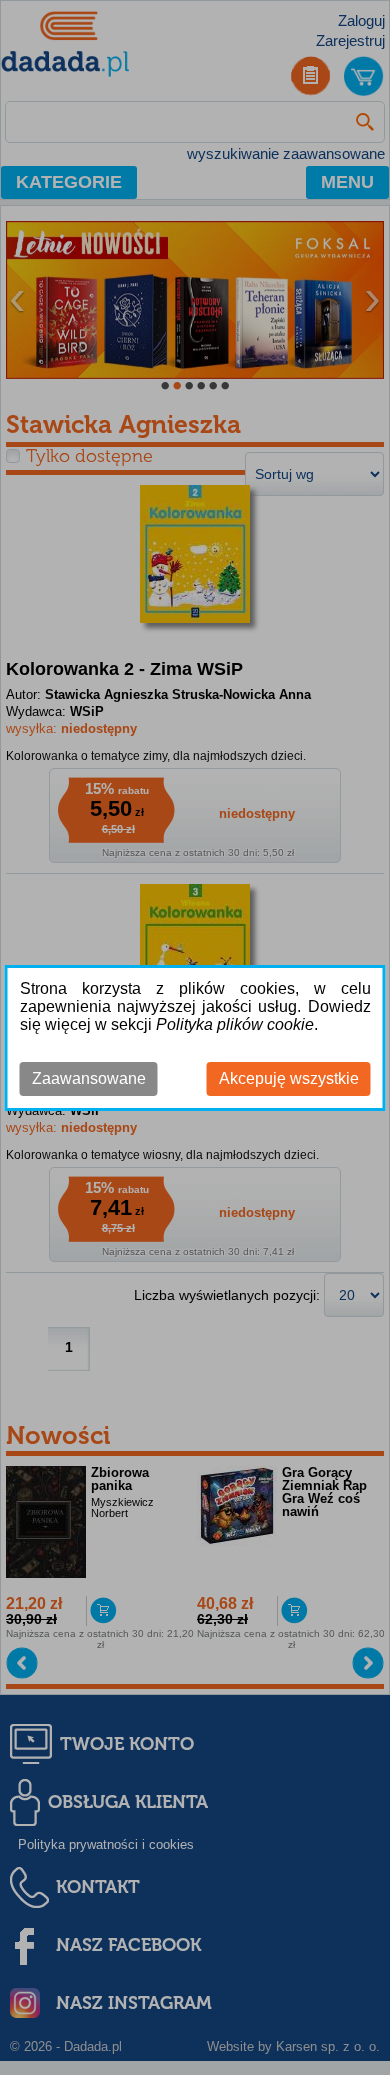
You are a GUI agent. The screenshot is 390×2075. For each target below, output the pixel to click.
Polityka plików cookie (235, 1024)
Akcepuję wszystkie (289, 1078)
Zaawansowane (89, 1078)
